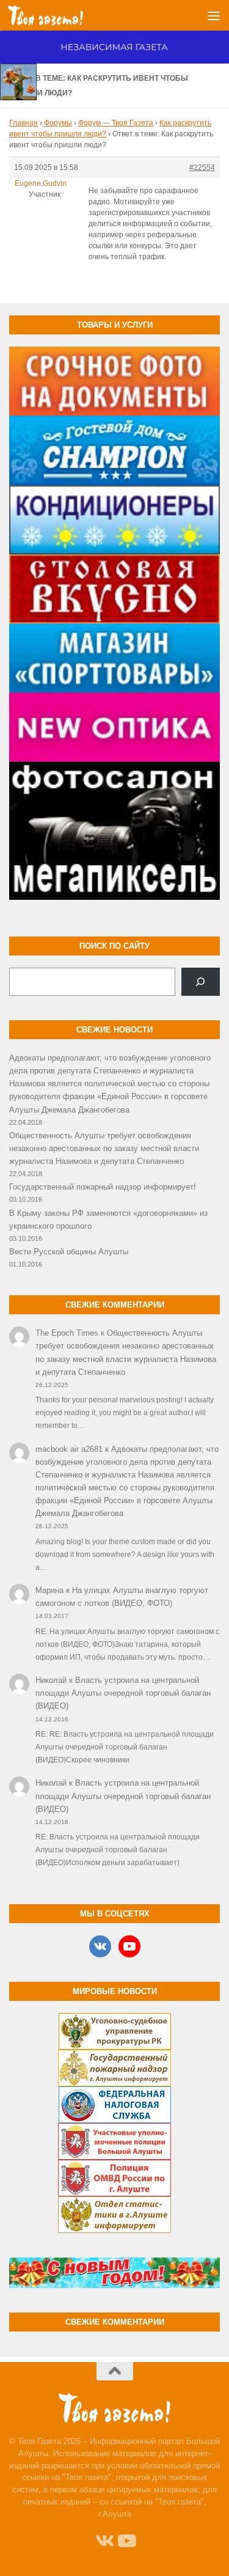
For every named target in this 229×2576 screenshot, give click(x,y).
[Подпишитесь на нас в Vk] (104, 2541)
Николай (51, 1680)
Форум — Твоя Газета (116, 123)
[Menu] (214, 15)
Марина (49, 1590)
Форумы (58, 123)
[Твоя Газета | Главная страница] (58, 15)
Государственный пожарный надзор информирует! (103, 1187)
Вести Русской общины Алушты (69, 1252)
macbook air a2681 (69, 1449)
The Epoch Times (67, 1333)
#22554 (202, 167)
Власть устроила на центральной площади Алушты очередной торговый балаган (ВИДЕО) (123, 1693)
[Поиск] (201, 982)
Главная (24, 123)
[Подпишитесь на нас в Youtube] (126, 2541)
